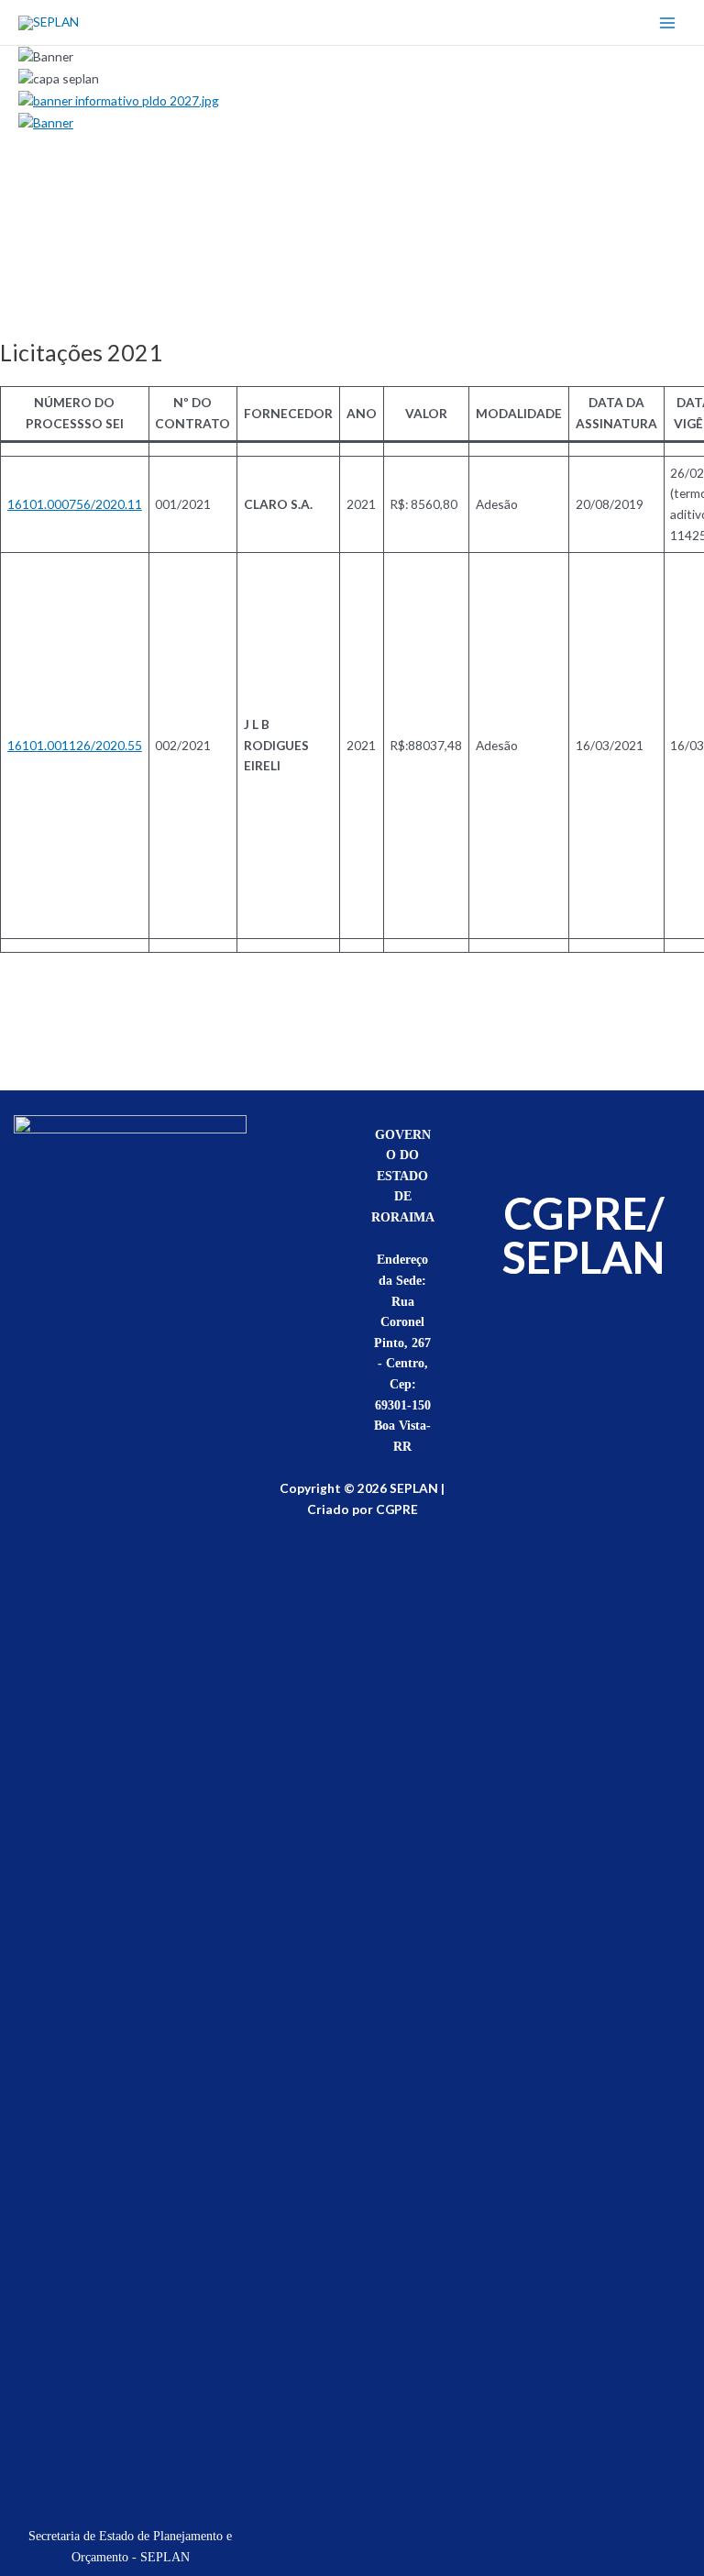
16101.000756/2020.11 (75, 504)
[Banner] (46, 121)
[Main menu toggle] (668, 22)
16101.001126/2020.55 (75, 745)
